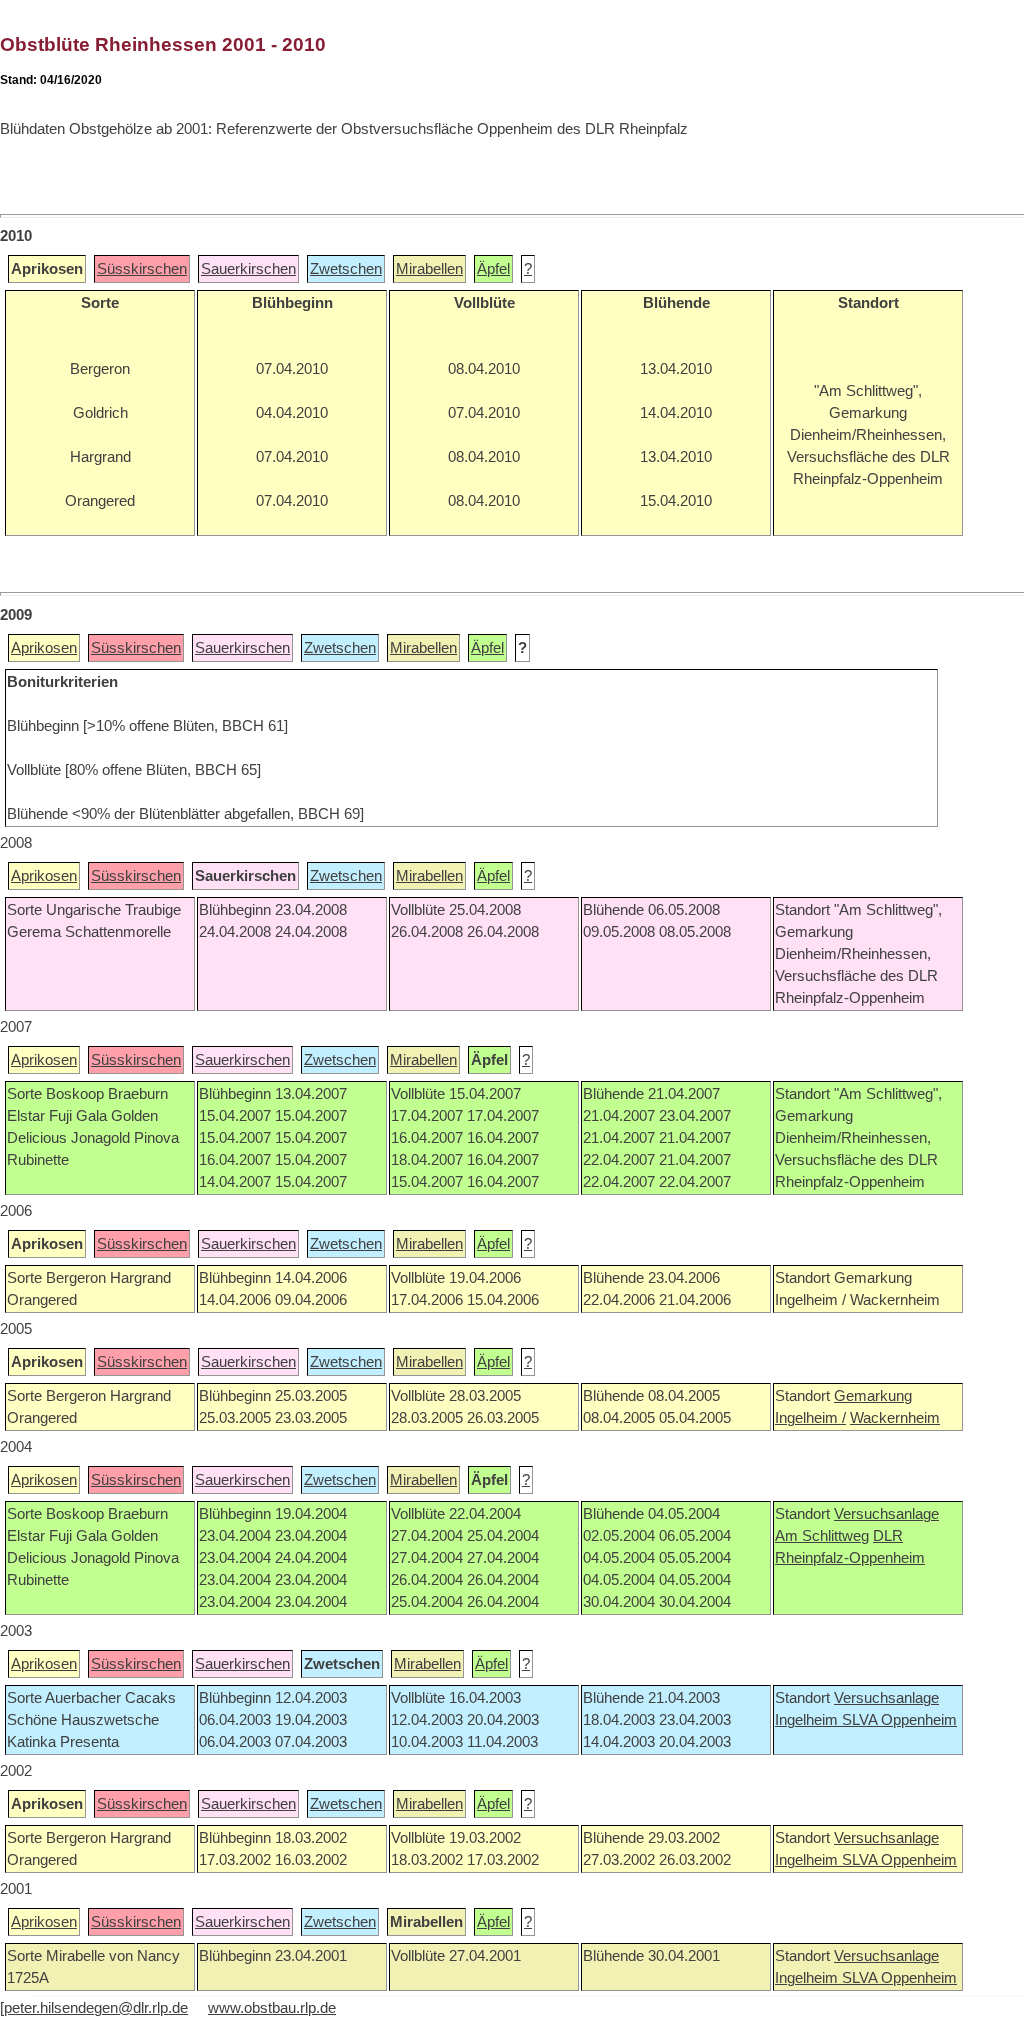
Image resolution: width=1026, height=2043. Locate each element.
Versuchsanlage (886, 1514)
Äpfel (493, 269)
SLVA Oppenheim (899, 1720)
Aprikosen (44, 648)
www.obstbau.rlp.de (272, 2008)
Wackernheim (895, 1418)
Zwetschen (346, 269)
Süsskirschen (142, 269)
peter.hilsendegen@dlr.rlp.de (96, 2008)
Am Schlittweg (822, 1536)
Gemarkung (873, 1396)
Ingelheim (808, 1720)
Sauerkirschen (248, 269)
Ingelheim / (810, 1418)
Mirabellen (429, 269)
